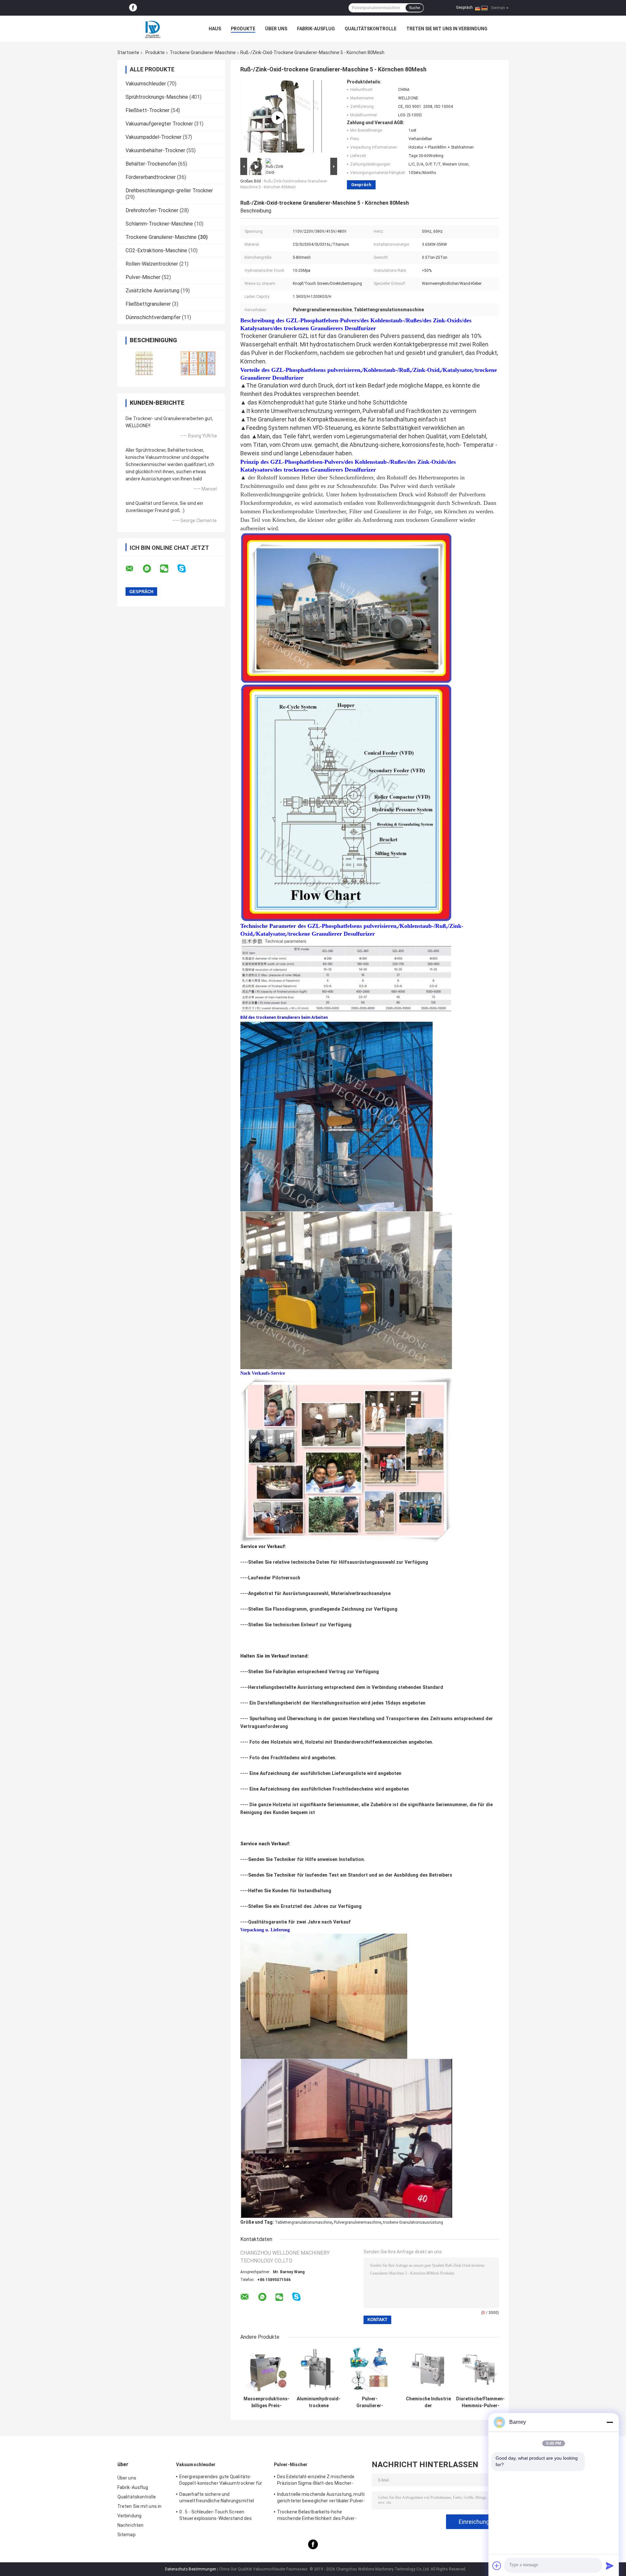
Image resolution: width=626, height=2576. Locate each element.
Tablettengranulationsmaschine (303, 2222)
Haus (215, 29)
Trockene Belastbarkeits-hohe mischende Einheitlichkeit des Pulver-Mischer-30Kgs (317, 2516)
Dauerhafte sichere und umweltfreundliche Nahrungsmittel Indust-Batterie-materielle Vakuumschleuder (217, 2498)
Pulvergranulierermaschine (358, 2222)
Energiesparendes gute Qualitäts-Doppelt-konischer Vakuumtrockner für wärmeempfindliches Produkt (221, 2481)
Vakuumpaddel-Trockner (154, 137)
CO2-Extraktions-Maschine (156, 250)
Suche (415, 8)
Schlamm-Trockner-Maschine (159, 224)
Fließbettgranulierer (148, 304)
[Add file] (497, 2566)
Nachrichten (130, 2525)
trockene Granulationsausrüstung (413, 2222)
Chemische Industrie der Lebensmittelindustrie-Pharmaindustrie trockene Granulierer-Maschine (428, 2402)
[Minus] (610, 2422)
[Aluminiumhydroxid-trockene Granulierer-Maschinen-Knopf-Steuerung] (319, 2370)
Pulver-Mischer (143, 277)
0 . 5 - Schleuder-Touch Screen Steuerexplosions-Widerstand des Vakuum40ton (216, 2516)
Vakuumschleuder (146, 84)
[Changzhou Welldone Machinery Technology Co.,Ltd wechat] (168, 569)
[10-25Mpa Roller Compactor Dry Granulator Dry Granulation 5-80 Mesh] (278, 118)
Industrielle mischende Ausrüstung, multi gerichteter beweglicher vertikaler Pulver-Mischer (321, 2498)
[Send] (610, 2566)
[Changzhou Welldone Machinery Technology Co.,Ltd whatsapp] (151, 569)
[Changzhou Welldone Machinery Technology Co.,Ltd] (153, 29)
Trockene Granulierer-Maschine (203, 52)
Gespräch (464, 7)
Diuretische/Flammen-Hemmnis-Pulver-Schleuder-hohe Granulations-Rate (480, 2402)
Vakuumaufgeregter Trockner (159, 124)
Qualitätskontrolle (371, 29)
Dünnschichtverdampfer (153, 317)
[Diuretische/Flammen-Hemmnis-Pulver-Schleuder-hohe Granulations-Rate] (480, 2370)
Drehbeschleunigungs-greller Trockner (169, 190)
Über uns (276, 29)
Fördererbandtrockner (151, 177)
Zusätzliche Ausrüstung (152, 291)
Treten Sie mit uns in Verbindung (447, 29)
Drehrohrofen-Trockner (152, 210)
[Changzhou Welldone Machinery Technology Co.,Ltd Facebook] (133, 8)
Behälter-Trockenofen (151, 164)
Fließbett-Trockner (148, 110)
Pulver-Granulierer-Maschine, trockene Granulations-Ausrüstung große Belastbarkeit (370, 2402)
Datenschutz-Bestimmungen (191, 2569)
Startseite (128, 52)
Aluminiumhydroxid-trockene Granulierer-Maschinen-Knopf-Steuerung (319, 2402)
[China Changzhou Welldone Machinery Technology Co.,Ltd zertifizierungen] (144, 363)
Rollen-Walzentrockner (152, 264)
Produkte (243, 29)
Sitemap (127, 2535)
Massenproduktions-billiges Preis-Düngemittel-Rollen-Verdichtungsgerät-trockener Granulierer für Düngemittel (267, 2402)
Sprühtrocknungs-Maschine (157, 97)
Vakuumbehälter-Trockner (155, 150)
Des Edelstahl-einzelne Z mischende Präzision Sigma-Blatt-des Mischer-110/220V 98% (316, 2481)
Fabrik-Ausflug (316, 29)
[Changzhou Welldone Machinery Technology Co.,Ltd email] (134, 569)
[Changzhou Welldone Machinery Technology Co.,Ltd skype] (186, 569)
